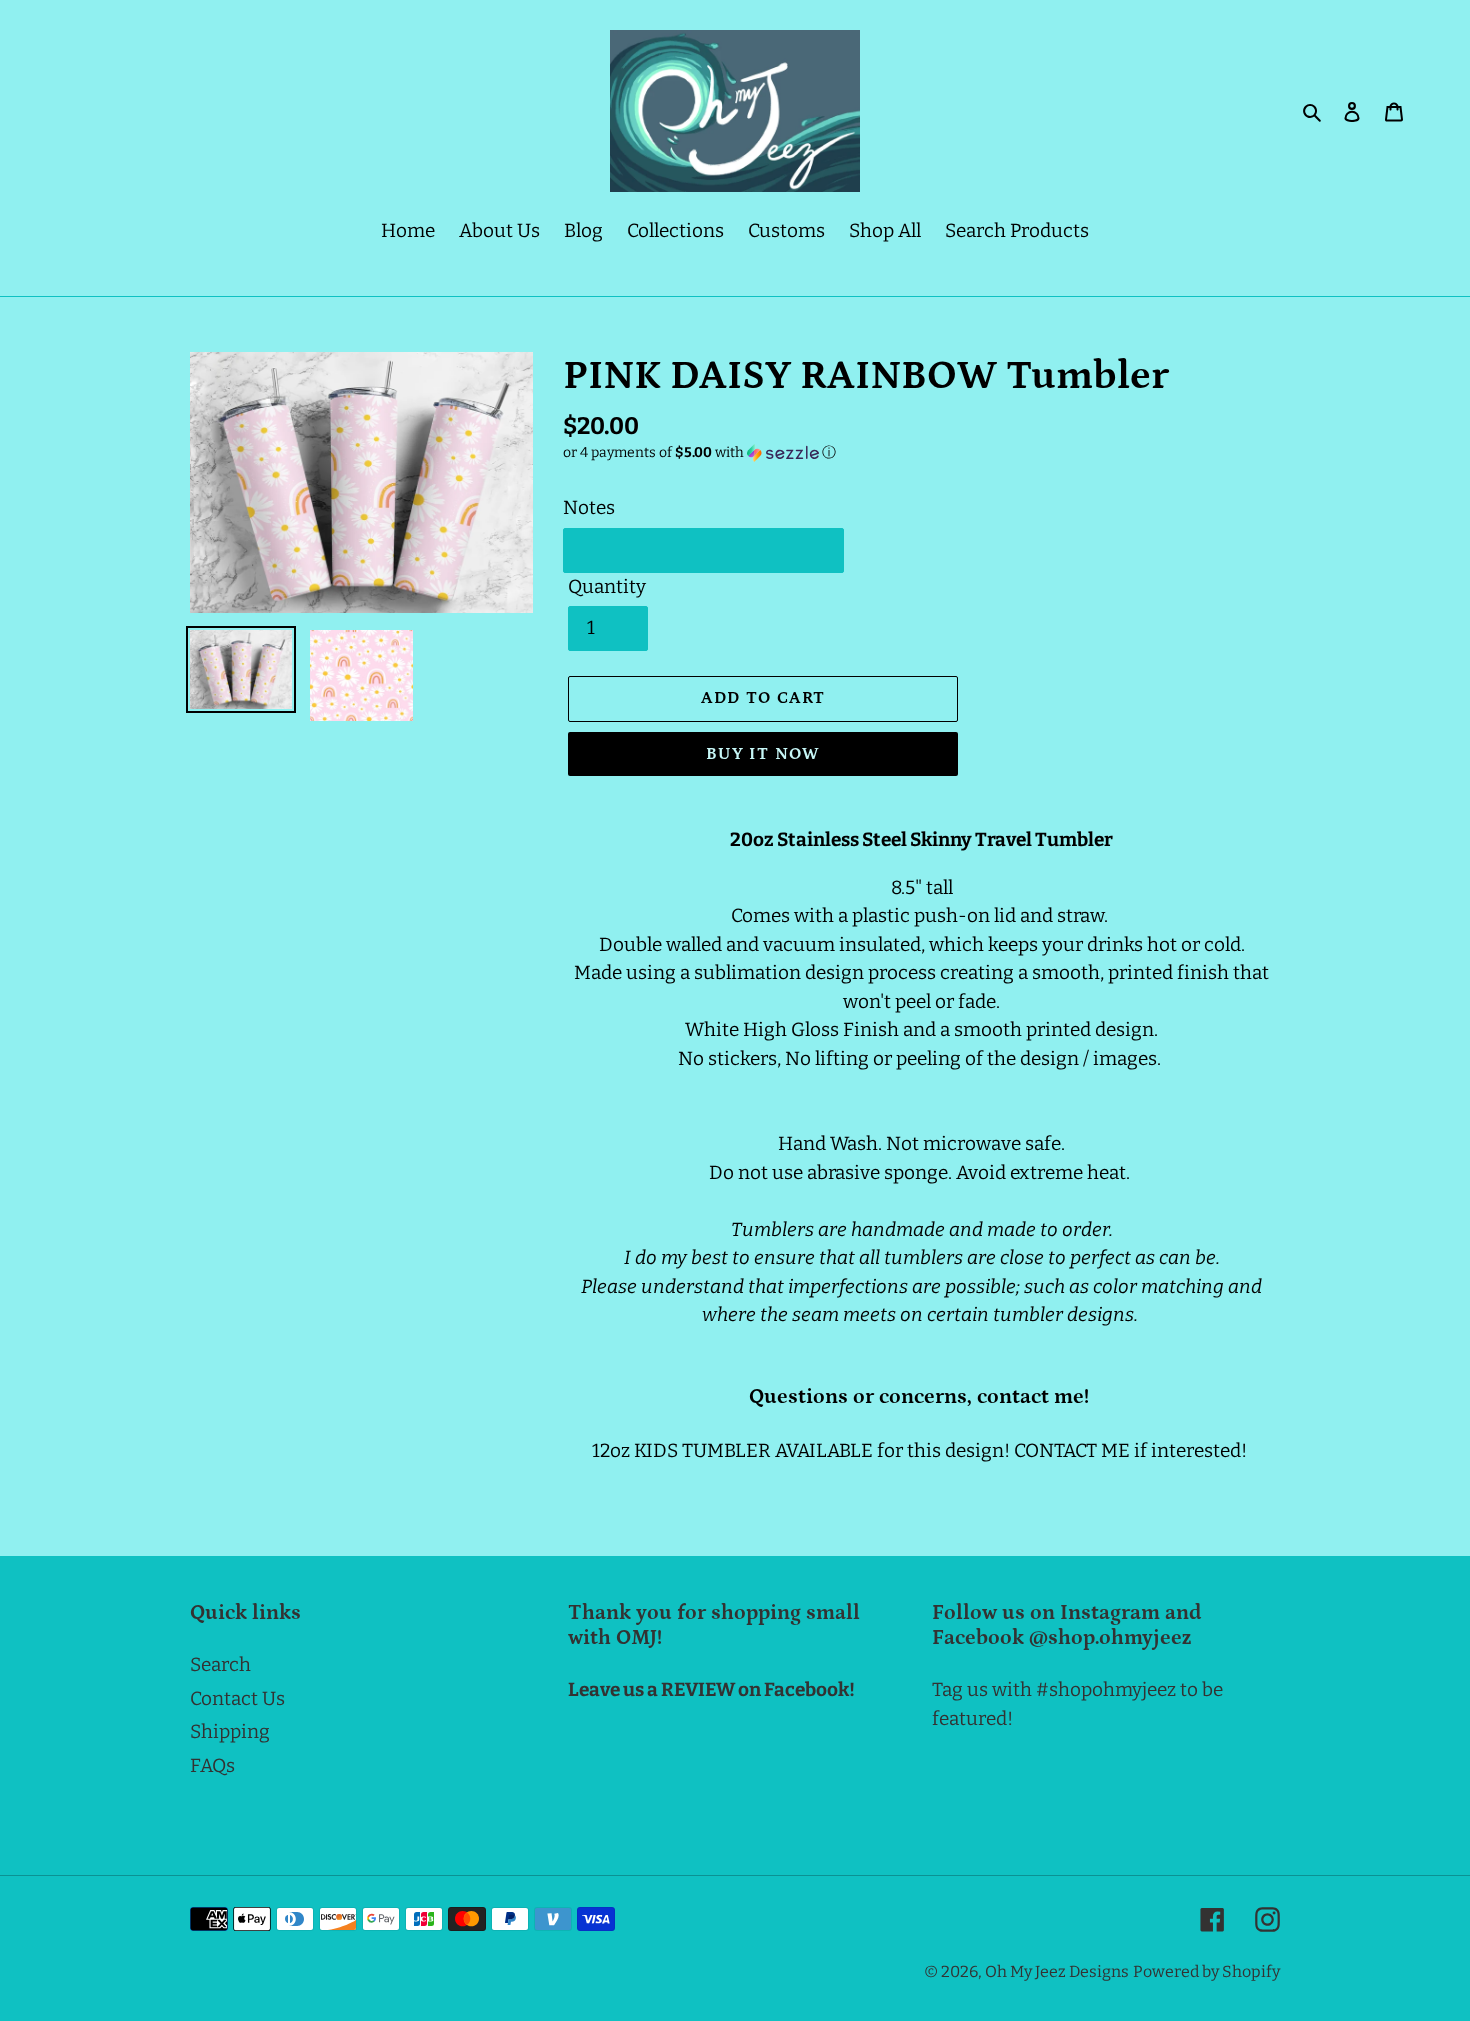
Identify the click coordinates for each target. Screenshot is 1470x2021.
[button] (699, 453)
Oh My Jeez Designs (1057, 1971)
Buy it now (763, 754)
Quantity (607, 586)
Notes (589, 507)
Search (220, 1664)
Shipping (230, 1731)
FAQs (212, 1765)
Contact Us (237, 1698)
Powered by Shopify (1206, 1971)
